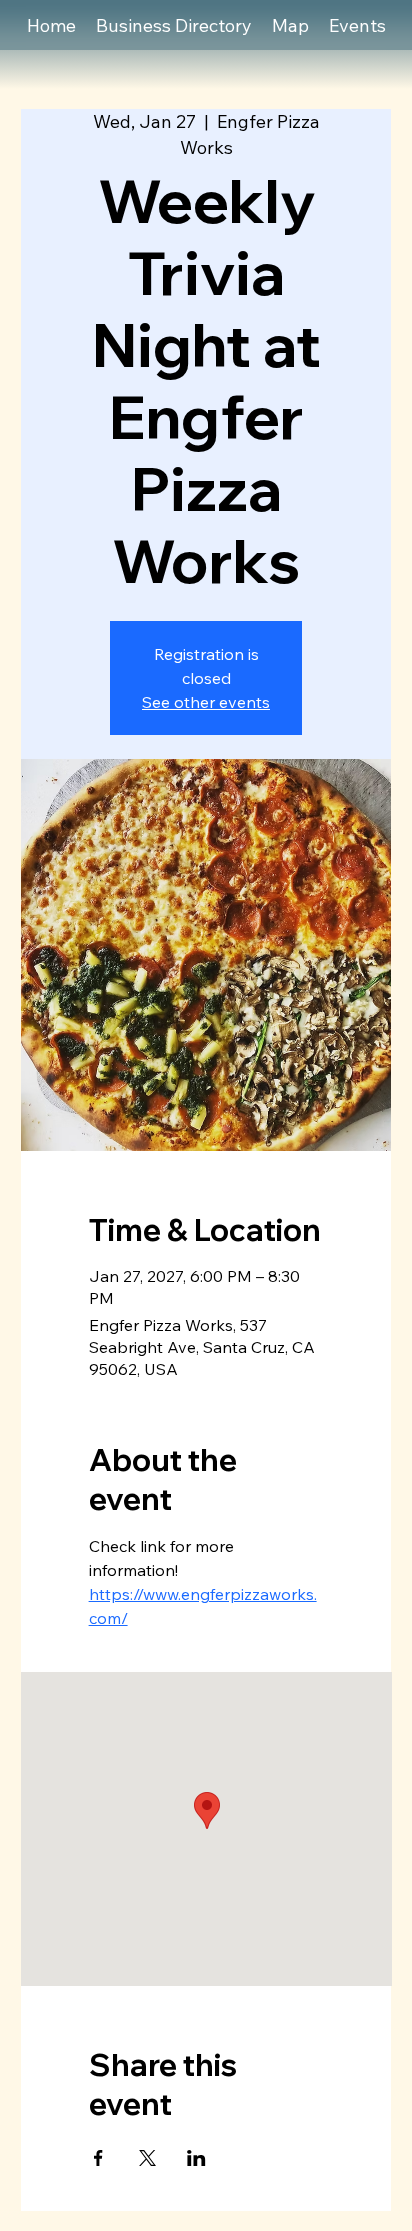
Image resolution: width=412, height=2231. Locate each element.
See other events (206, 702)
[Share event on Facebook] (98, 2158)
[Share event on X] (147, 2158)
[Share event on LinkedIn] (196, 2158)
